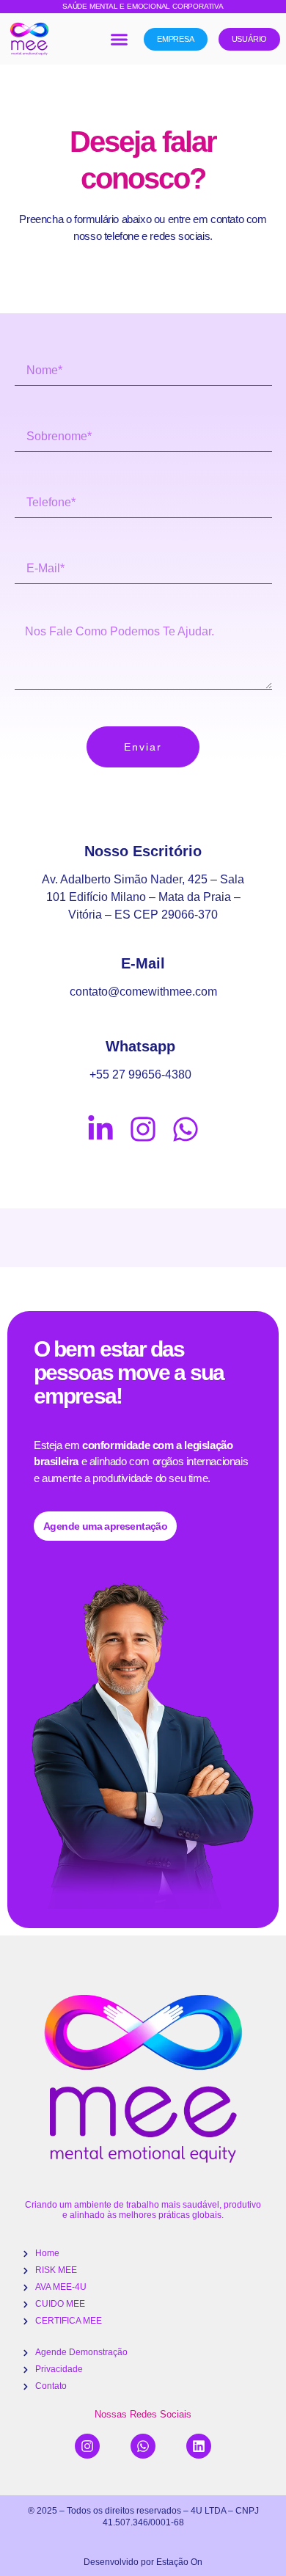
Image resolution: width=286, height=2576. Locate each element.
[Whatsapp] (186, 1129)
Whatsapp (140, 1046)
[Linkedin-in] (100, 1129)
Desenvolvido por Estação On (143, 2562)
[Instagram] (143, 1129)
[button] (119, 39)
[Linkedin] (199, 2446)
